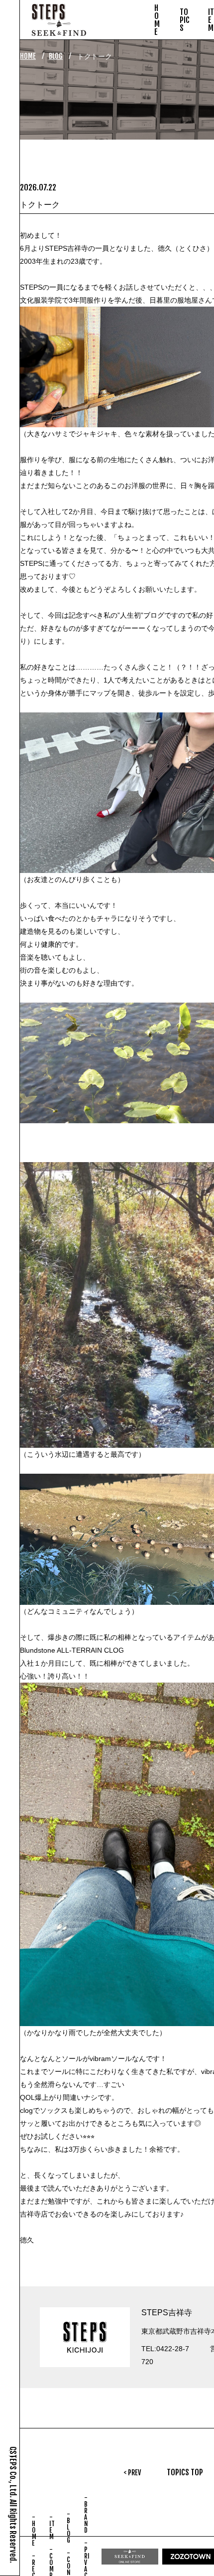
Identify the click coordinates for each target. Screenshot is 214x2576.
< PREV (132, 2473)
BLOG (56, 56)
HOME (28, 56)
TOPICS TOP (185, 2472)
